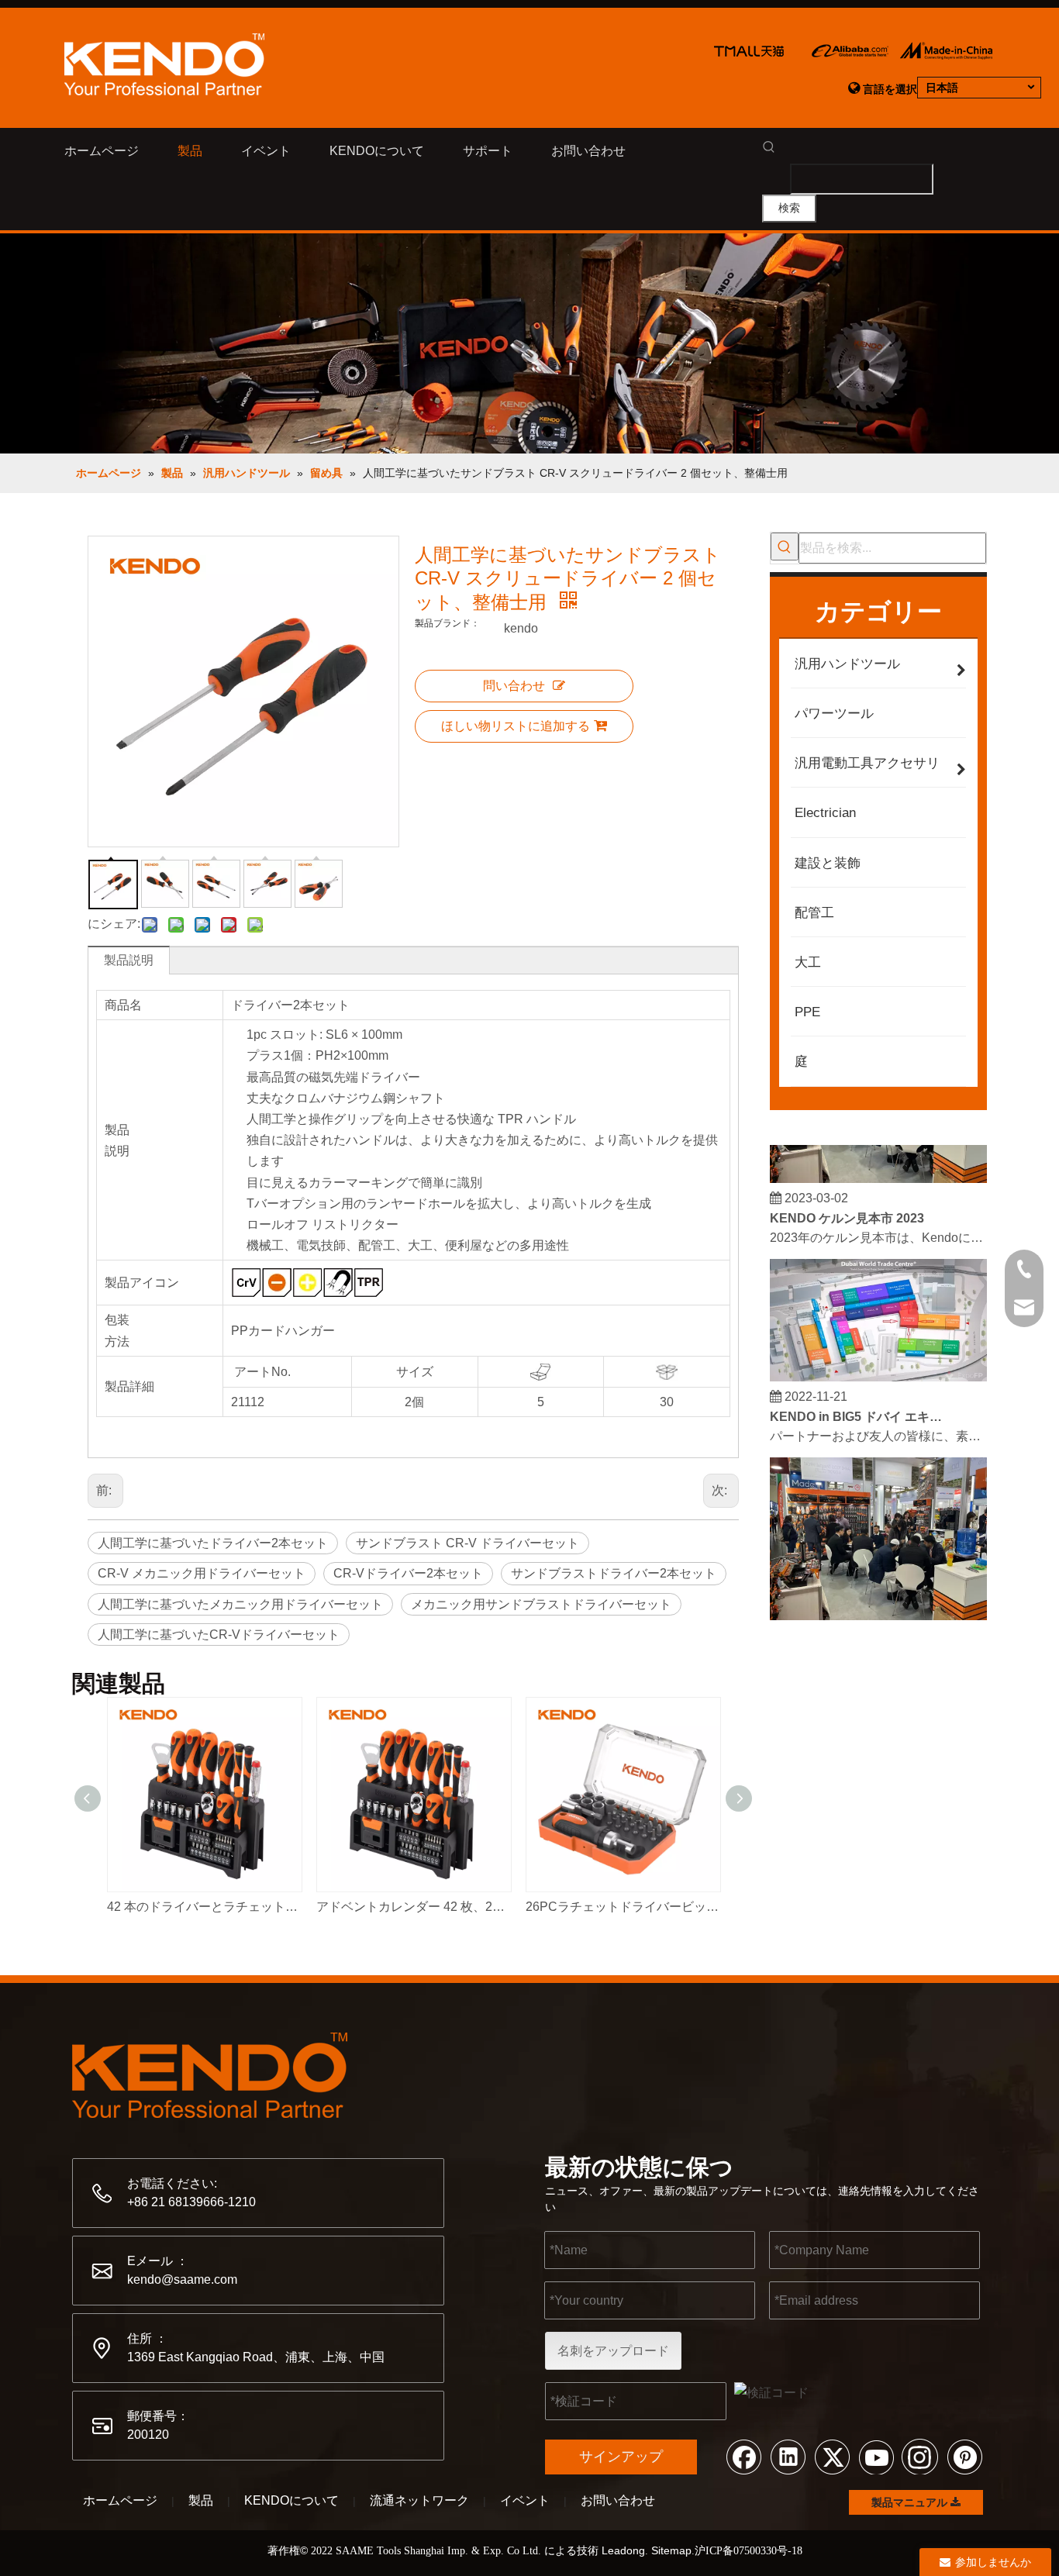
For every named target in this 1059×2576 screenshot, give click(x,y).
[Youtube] (876, 2456)
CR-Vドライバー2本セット (408, 1573)
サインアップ (621, 2457)
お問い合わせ (618, 2500)
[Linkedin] (788, 2456)
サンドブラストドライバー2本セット (614, 1573)
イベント (525, 2500)
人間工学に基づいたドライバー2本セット (213, 1543)
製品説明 (129, 960)
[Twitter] (832, 2456)
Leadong (623, 2550)
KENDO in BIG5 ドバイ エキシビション (857, 1404)
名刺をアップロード (613, 2351)
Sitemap (671, 2550)
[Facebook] (743, 2456)
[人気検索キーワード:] (785, 547)
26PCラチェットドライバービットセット (623, 1907)
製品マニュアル (911, 2502)
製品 (201, 2500)
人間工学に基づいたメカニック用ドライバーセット (240, 1604)
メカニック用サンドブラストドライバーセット (541, 1604)
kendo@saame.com (182, 2279)
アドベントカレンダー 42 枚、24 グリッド (413, 1907)
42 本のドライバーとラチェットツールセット (204, 1907)
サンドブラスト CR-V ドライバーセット (467, 1543)
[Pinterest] (964, 2456)
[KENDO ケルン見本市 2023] (878, 1166)
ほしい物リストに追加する (516, 726)
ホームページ (120, 2500)
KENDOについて (291, 2500)
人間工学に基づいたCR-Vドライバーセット (219, 1635)
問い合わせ (514, 686)
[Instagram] (920, 2456)
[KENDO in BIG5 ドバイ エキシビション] (878, 1365)
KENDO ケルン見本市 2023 (847, 1206)
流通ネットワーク (419, 2500)
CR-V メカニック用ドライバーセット (202, 1573)
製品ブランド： (447, 623)
